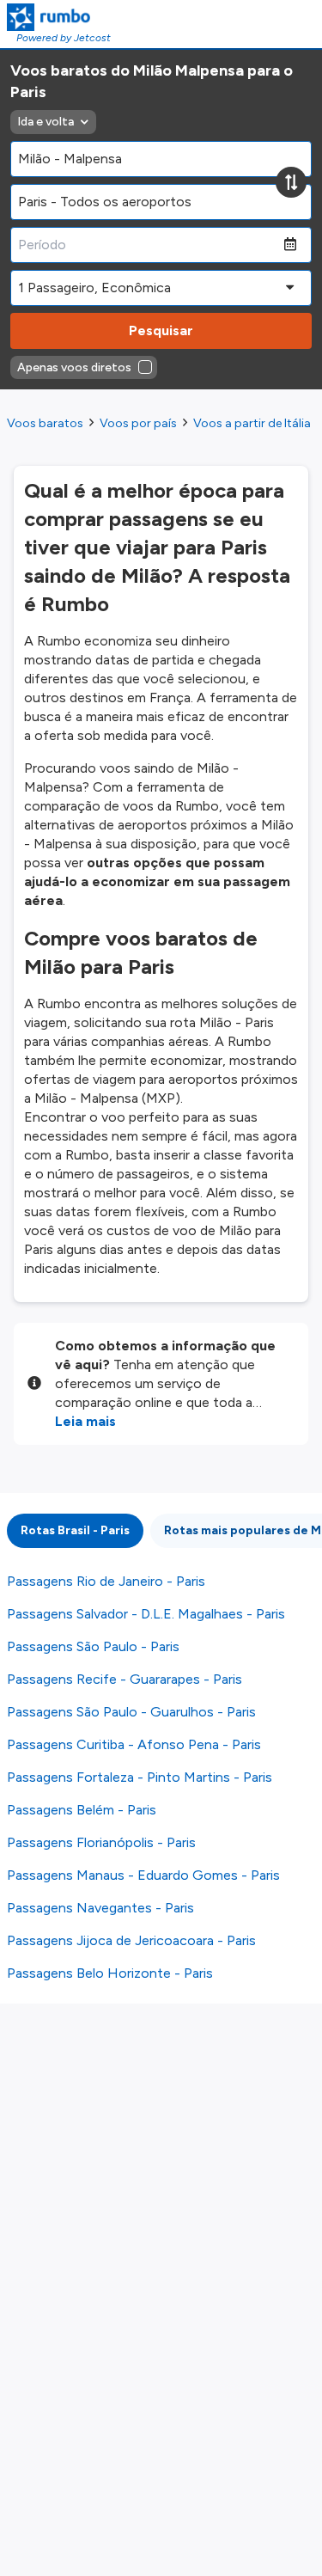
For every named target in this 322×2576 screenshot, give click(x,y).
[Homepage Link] (59, 17)
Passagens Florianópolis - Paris (101, 1842)
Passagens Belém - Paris (82, 1810)
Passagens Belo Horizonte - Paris (110, 1973)
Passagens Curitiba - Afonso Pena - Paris (134, 1744)
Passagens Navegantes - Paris (100, 1908)
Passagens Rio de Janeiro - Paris (106, 1581)
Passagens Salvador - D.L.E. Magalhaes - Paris (146, 1614)
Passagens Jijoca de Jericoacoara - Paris (131, 1940)
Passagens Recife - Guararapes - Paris (125, 1679)
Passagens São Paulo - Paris (93, 1646)
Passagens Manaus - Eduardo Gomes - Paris (143, 1875)
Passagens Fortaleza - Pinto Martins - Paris (140, 1777)
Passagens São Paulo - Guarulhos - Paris (131, 1712)
